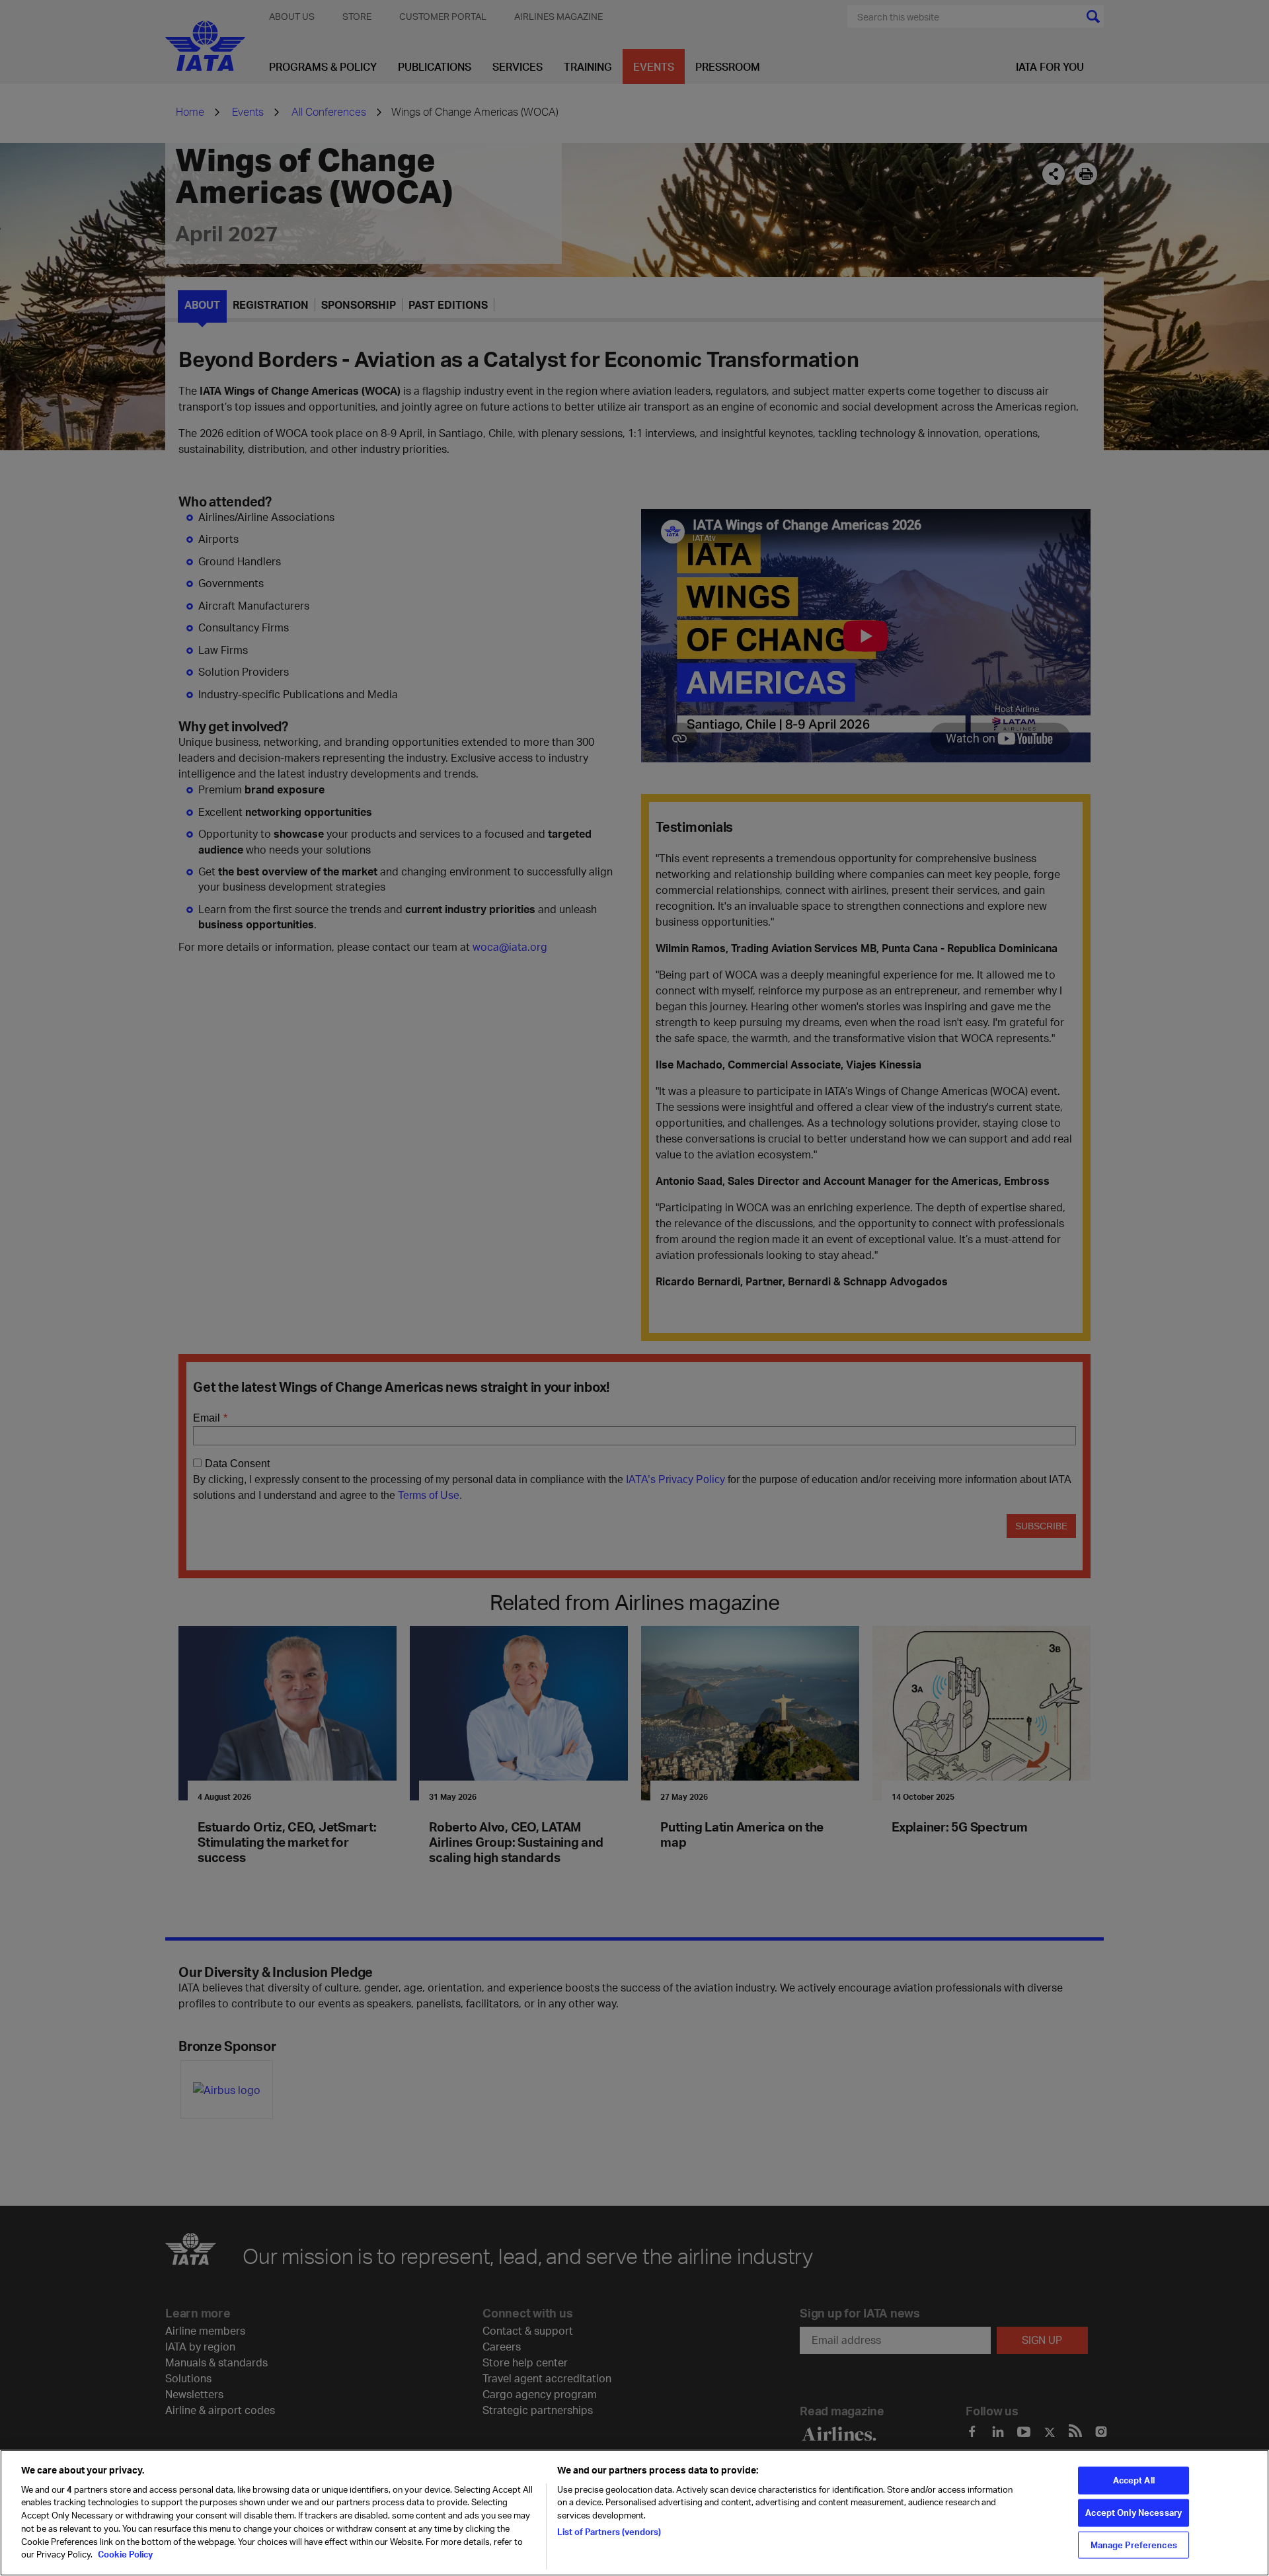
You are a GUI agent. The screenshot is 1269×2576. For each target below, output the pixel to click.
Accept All (1134, 2480)
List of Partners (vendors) (609, 2531)
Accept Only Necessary (1134, 2513)
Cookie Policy (124, 2554)
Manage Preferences (1134, 2544)
